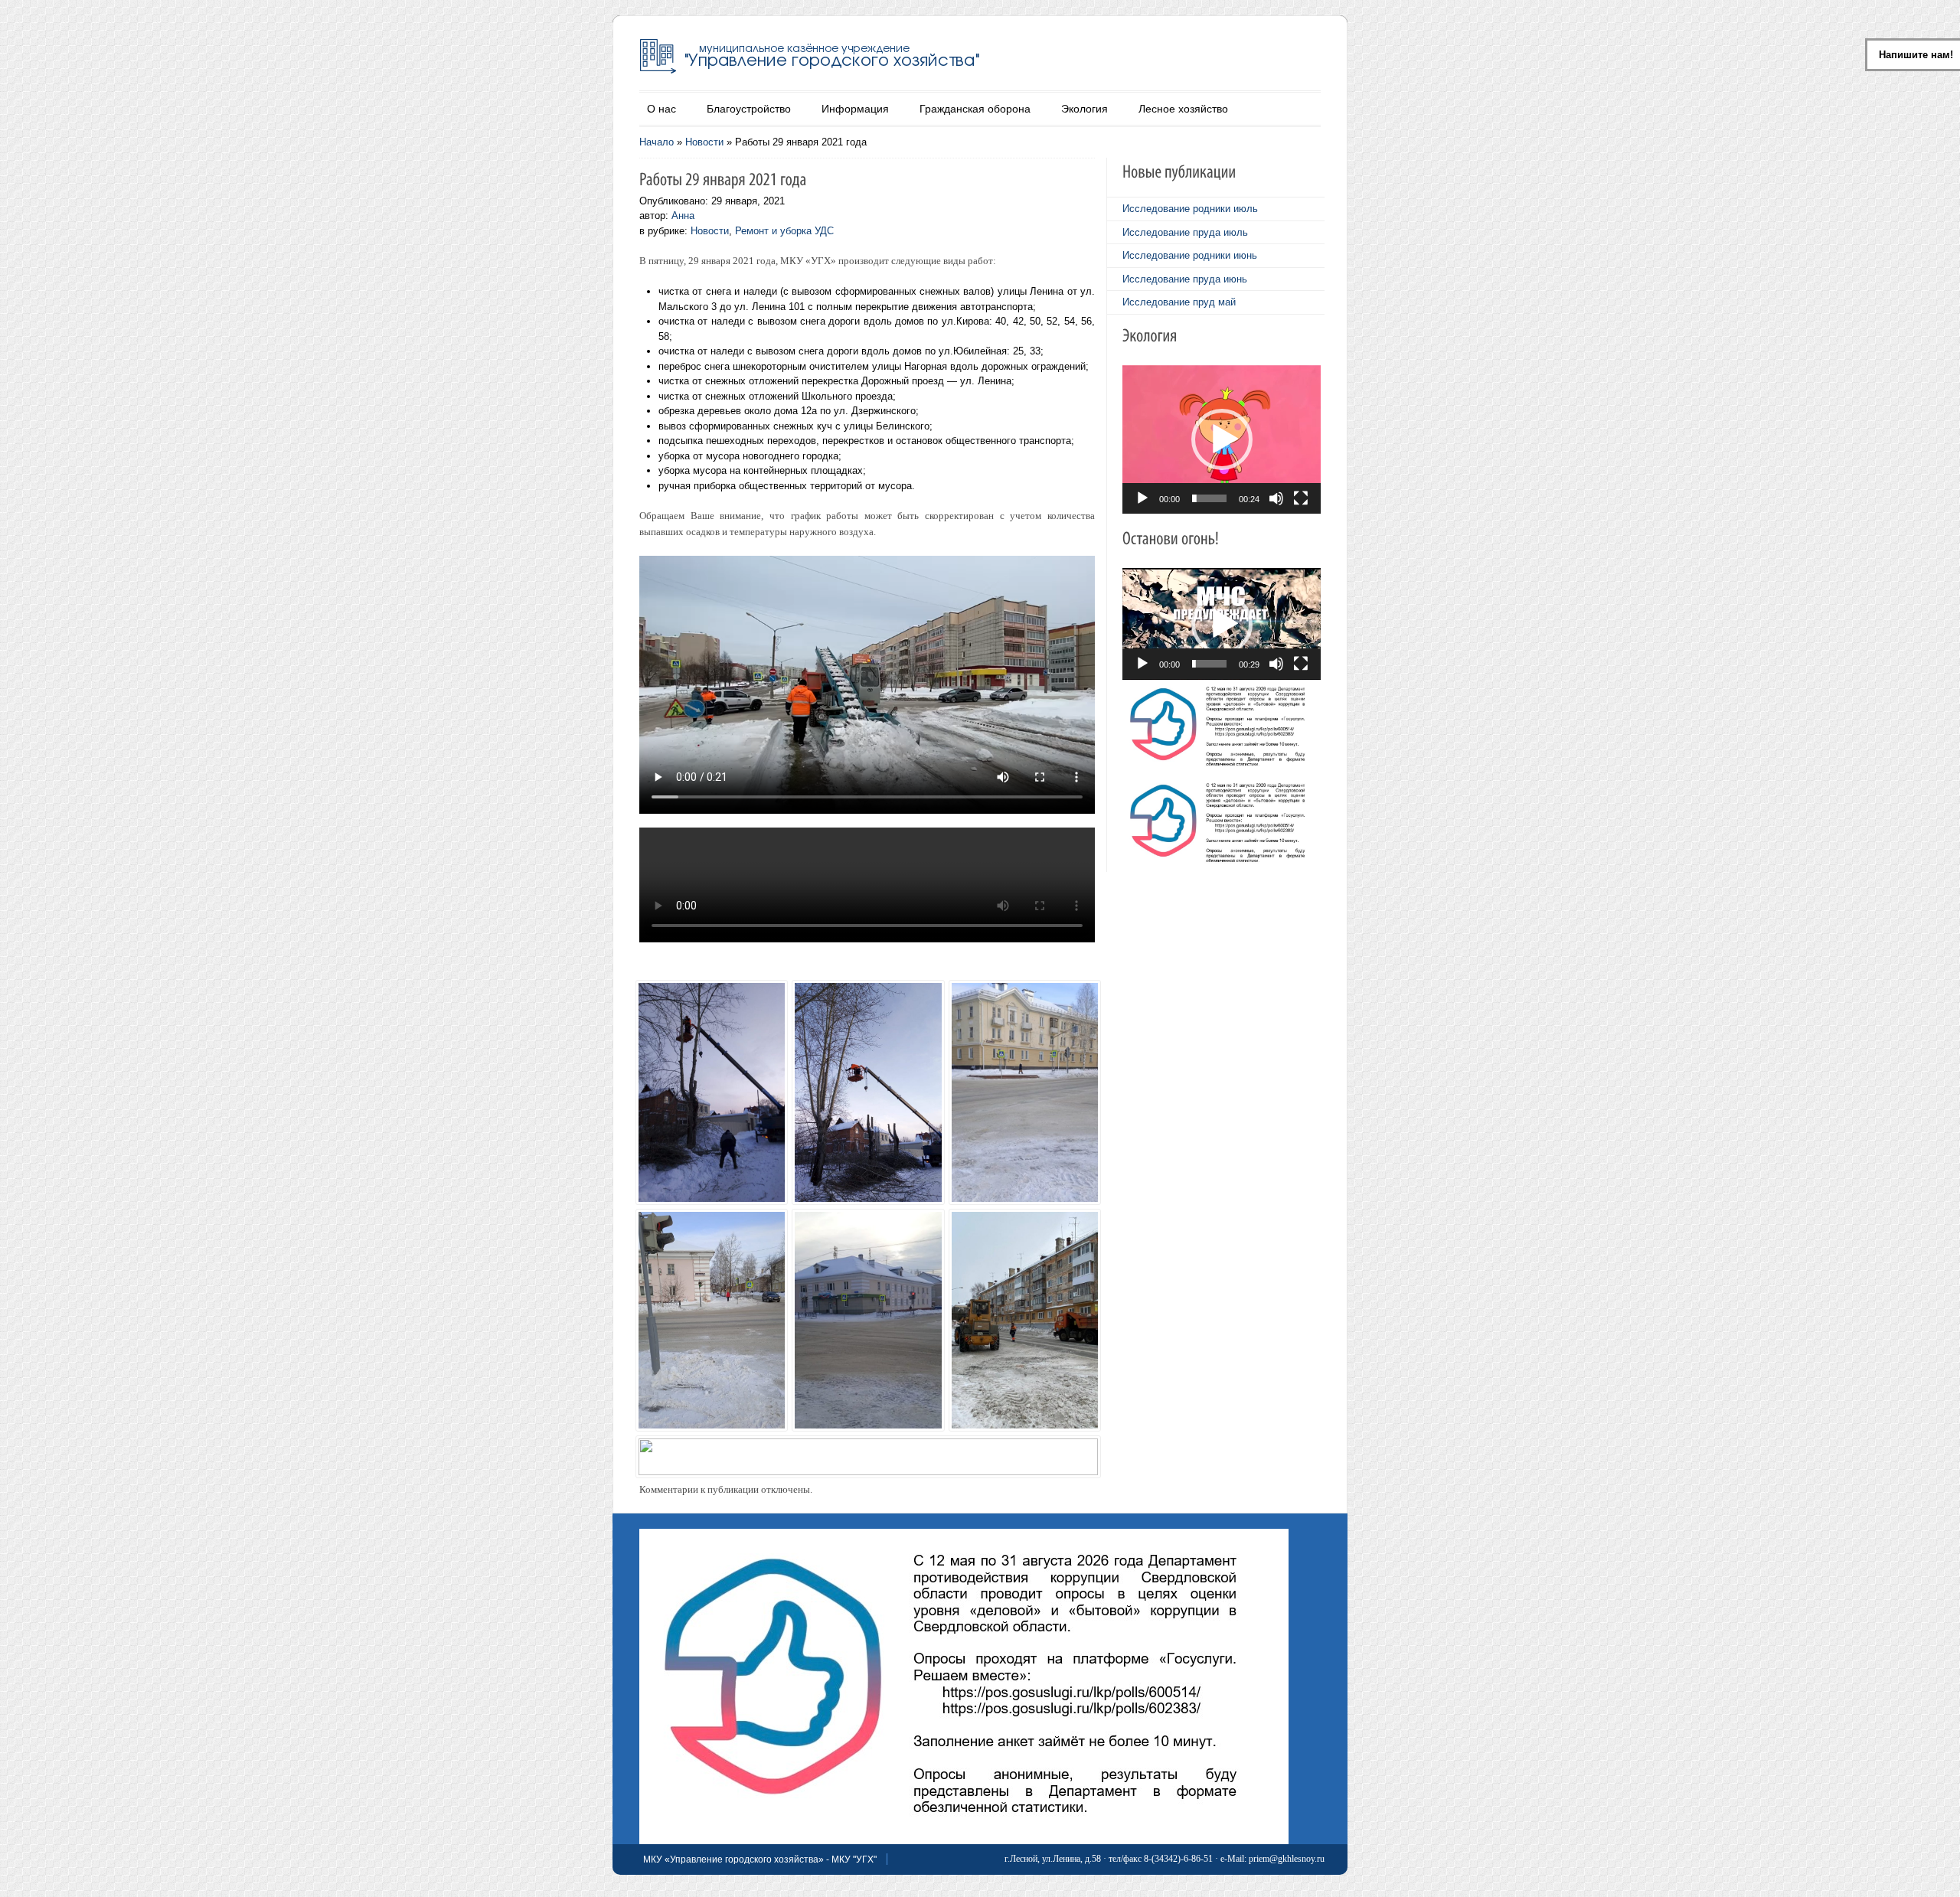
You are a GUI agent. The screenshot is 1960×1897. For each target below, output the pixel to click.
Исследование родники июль (1190, 209)
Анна (683, 215)
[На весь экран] (1301, 498)
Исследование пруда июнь (1185, 279)
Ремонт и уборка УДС (784, 231)
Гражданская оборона (975, 109)
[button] (1222, 439)
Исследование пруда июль (1185, 232)
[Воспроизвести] (1142, 498)
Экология (1085, 109)
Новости (704, 142)
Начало (657, 142)
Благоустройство (749, 109)
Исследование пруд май (1179, 302)
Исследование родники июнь (1190, 255)
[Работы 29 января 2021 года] (709, 1074)
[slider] (1209, 498)
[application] (1222, 439)
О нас (661, 109)
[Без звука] (1276, 498)
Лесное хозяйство (1183, 109)
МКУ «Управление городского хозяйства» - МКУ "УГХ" (760, 1859)
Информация (855, 109)
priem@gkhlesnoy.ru (1287, 1859)
